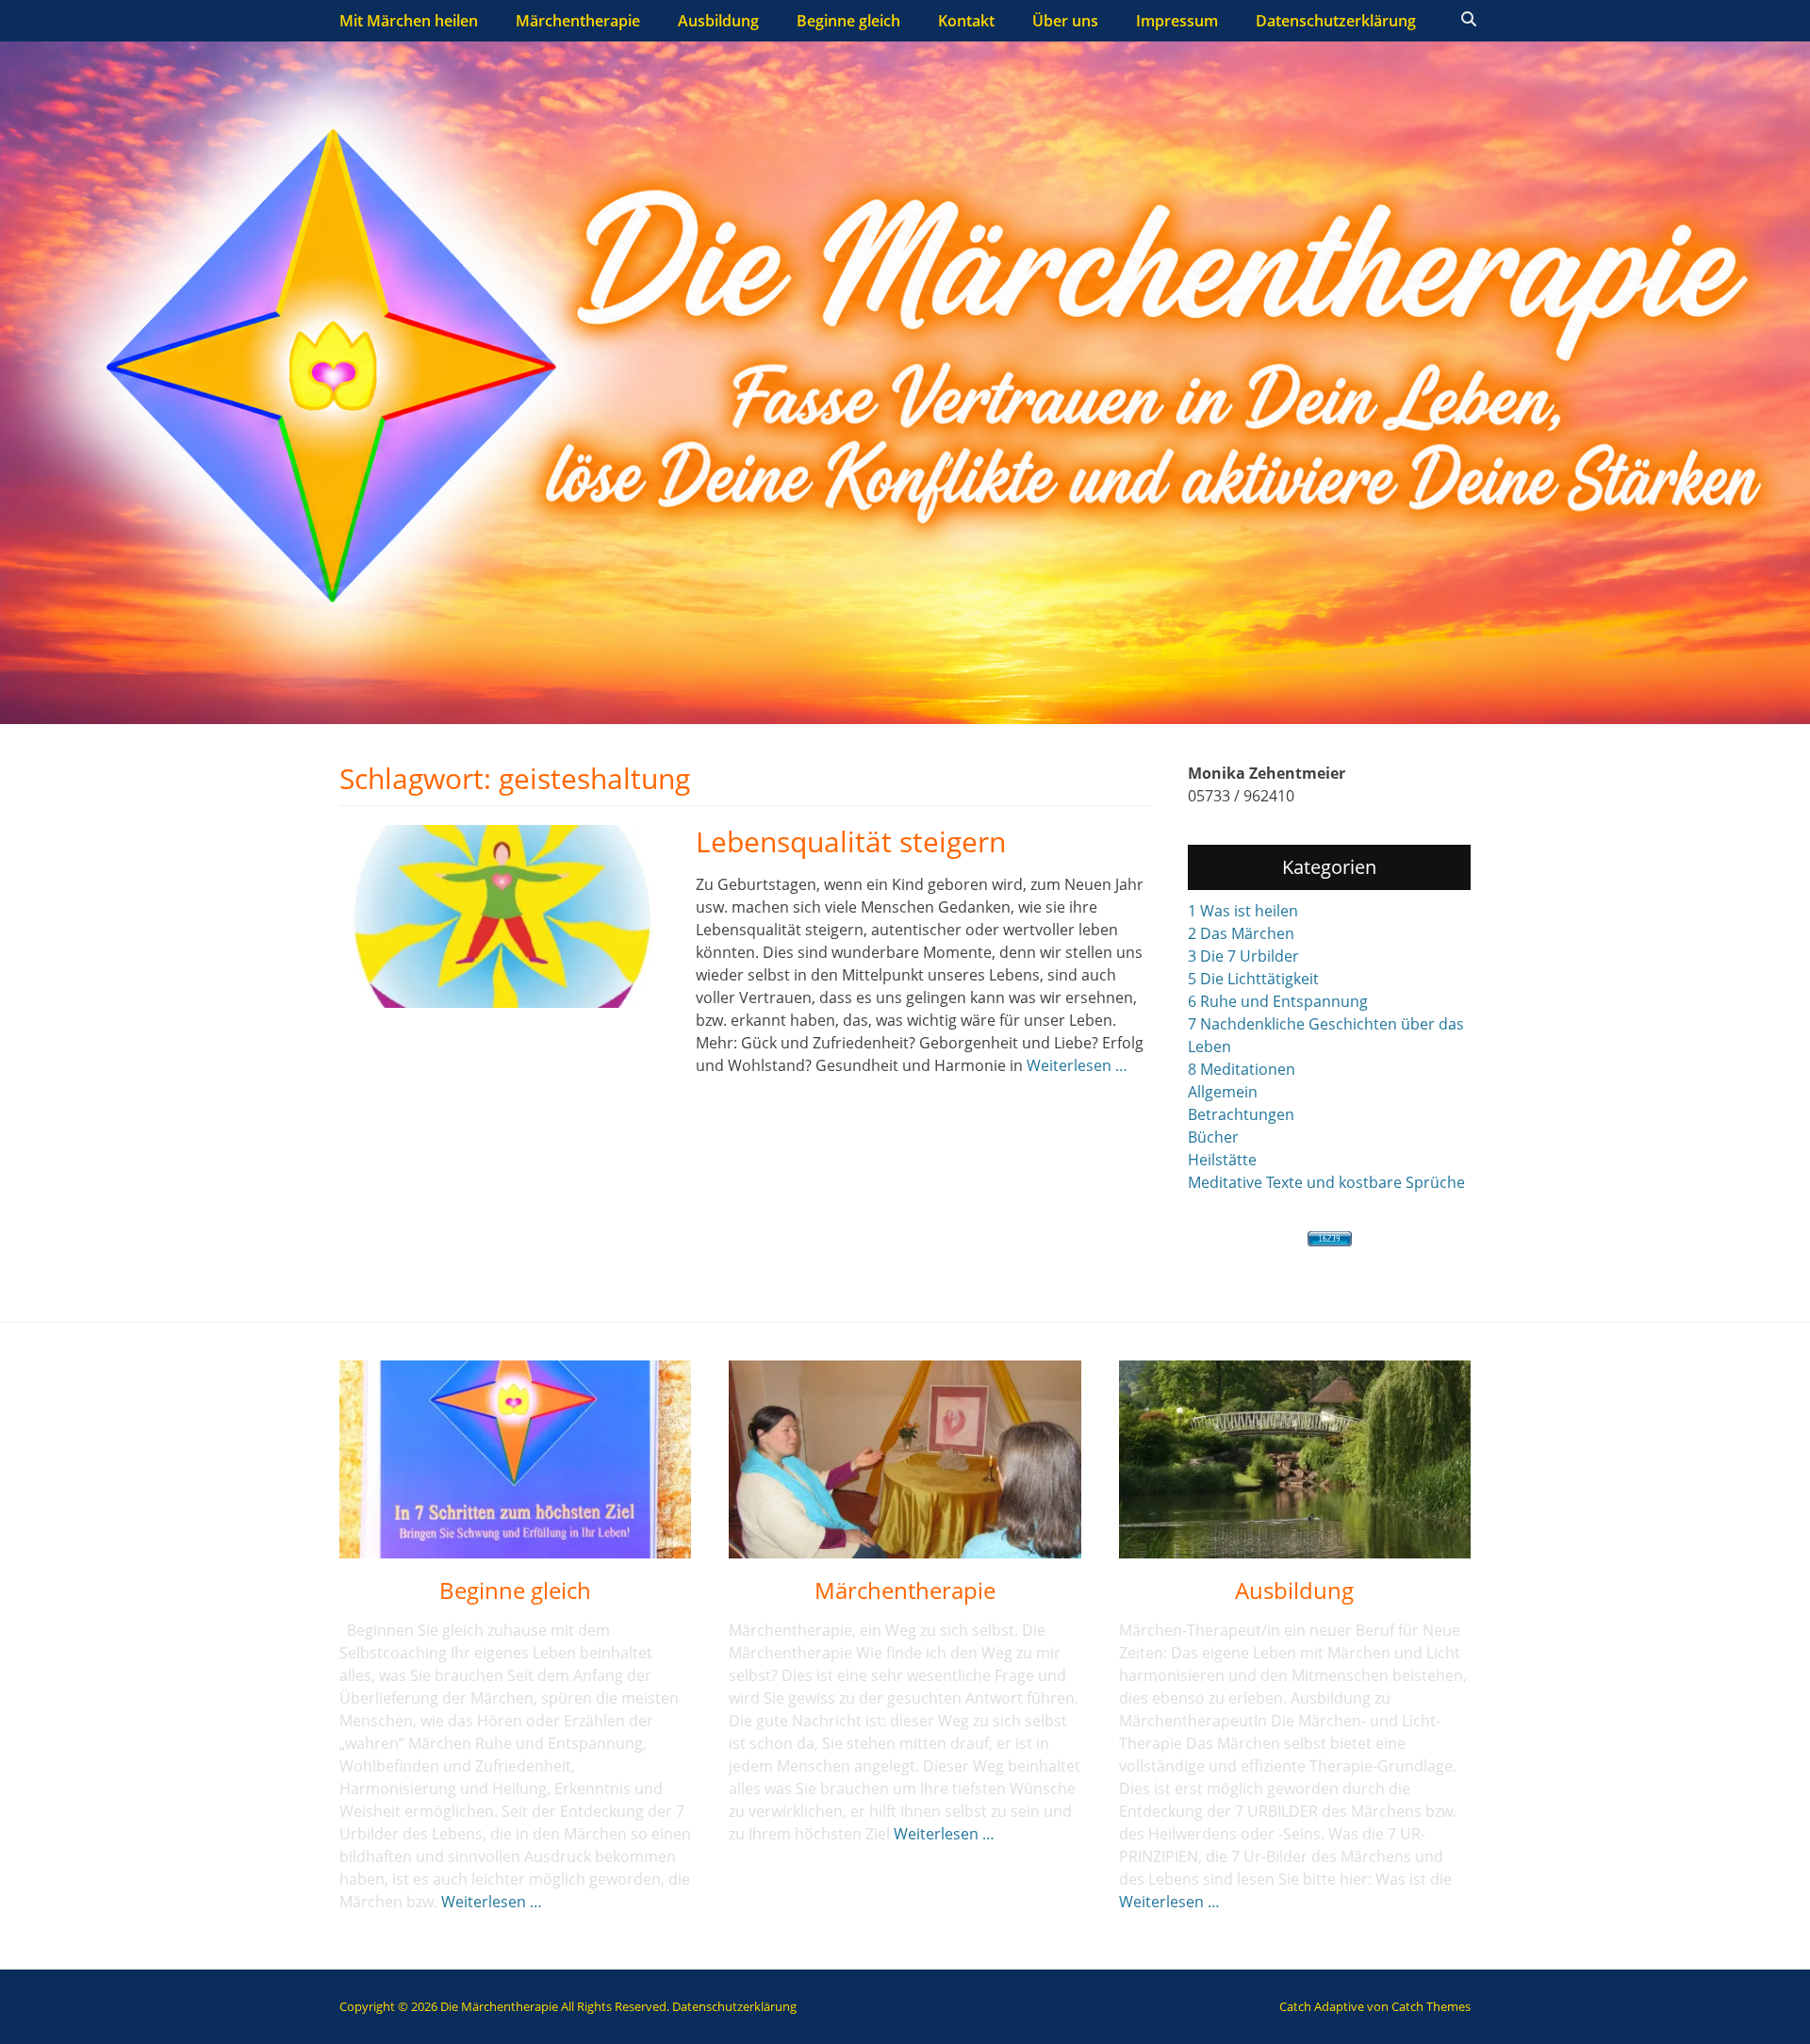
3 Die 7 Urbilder (1243, 956)
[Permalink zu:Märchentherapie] (905, 1459)
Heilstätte (1222, 1160)
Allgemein (1223, 1092)
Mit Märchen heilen (409, 21)
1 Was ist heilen (1243, 911)
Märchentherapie (578, 21)
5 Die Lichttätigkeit (1253, 979)
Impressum (1177, 21)
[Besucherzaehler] (1329, 1239)
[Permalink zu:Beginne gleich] (515, 1459)
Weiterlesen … (1077, 1065)
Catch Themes (1431, 2006)
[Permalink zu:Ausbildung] (1295, 1459)
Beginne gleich (848, 21)
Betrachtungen (1241, 1114)
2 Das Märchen (1241, 933)
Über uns (1065, 21)
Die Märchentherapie (499, 2006)
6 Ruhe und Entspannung (1278, 1001)
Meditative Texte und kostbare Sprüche (1326, 1182)
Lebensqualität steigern (851, 841)
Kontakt (966, 21)
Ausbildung (718, 21)
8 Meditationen (1242, 1069)
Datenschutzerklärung (1336, 21)
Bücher (1213, 1137)
